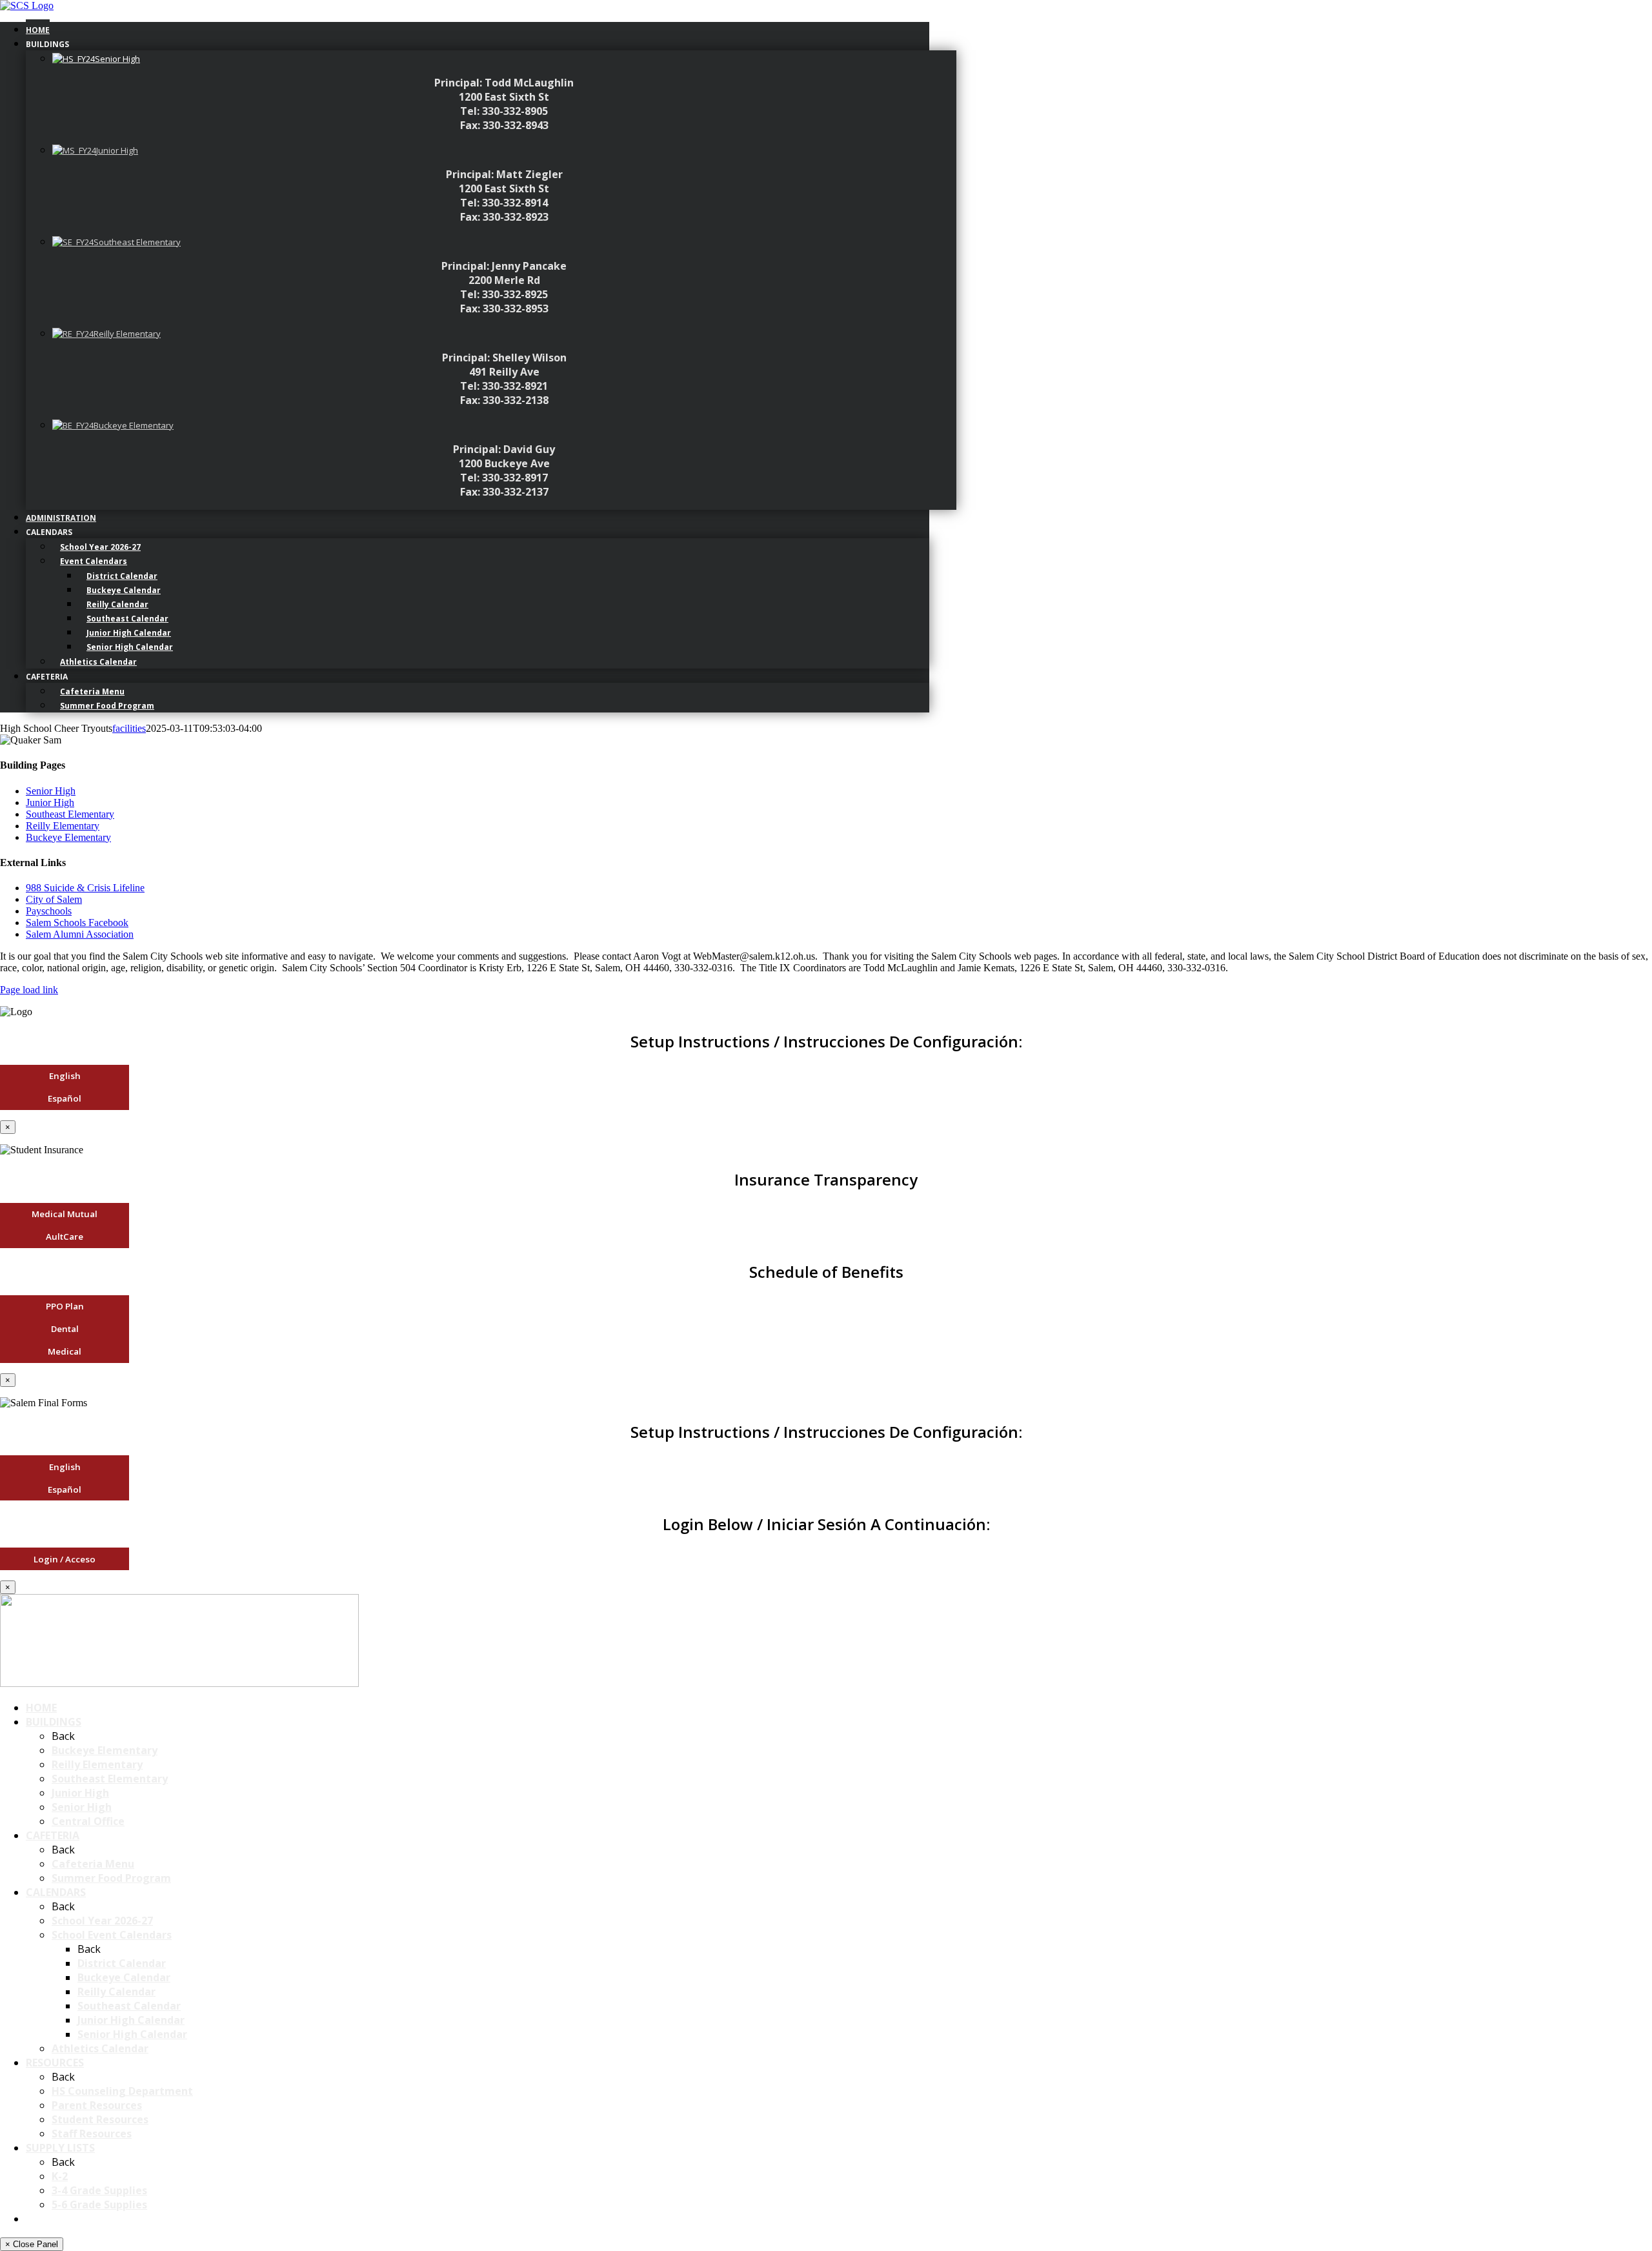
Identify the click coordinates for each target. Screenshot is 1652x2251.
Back (63, 1736)
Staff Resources (92, 2134)
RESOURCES (55, 2063)
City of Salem (54, 899)
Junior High (50, 802)
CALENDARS (56, 1892)
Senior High (51, 791)
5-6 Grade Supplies (99, 2205)
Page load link (29, 990)
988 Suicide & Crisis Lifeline (85, 888)
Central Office (88, 1821)
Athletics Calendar (100, 2048)
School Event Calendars (112, 1935)
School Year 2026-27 (102, 1921)
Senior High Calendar (132, 2034)
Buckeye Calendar (124, 1977)
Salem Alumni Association (80, 934)
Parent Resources (97, 2105)
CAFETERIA (53, 1835)
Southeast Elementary (70, 814)
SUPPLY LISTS (60, 2148)
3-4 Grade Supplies (99, 2190)
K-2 (60, 2176)
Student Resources (100, 2119)
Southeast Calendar (129, 2006)
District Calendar (122, 1963)
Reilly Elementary (63, 826)
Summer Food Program (111, 1878)
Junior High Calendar (131, 2020)
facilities (129, 728)
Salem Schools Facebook (77, 923)
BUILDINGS (54, 1722)
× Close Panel (32, 2244)
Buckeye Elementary (68, 837)
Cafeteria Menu (93, 1864)
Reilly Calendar (116, 1992)
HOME (41, 1708)
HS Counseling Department (122, 2091)
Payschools (49, 911)
